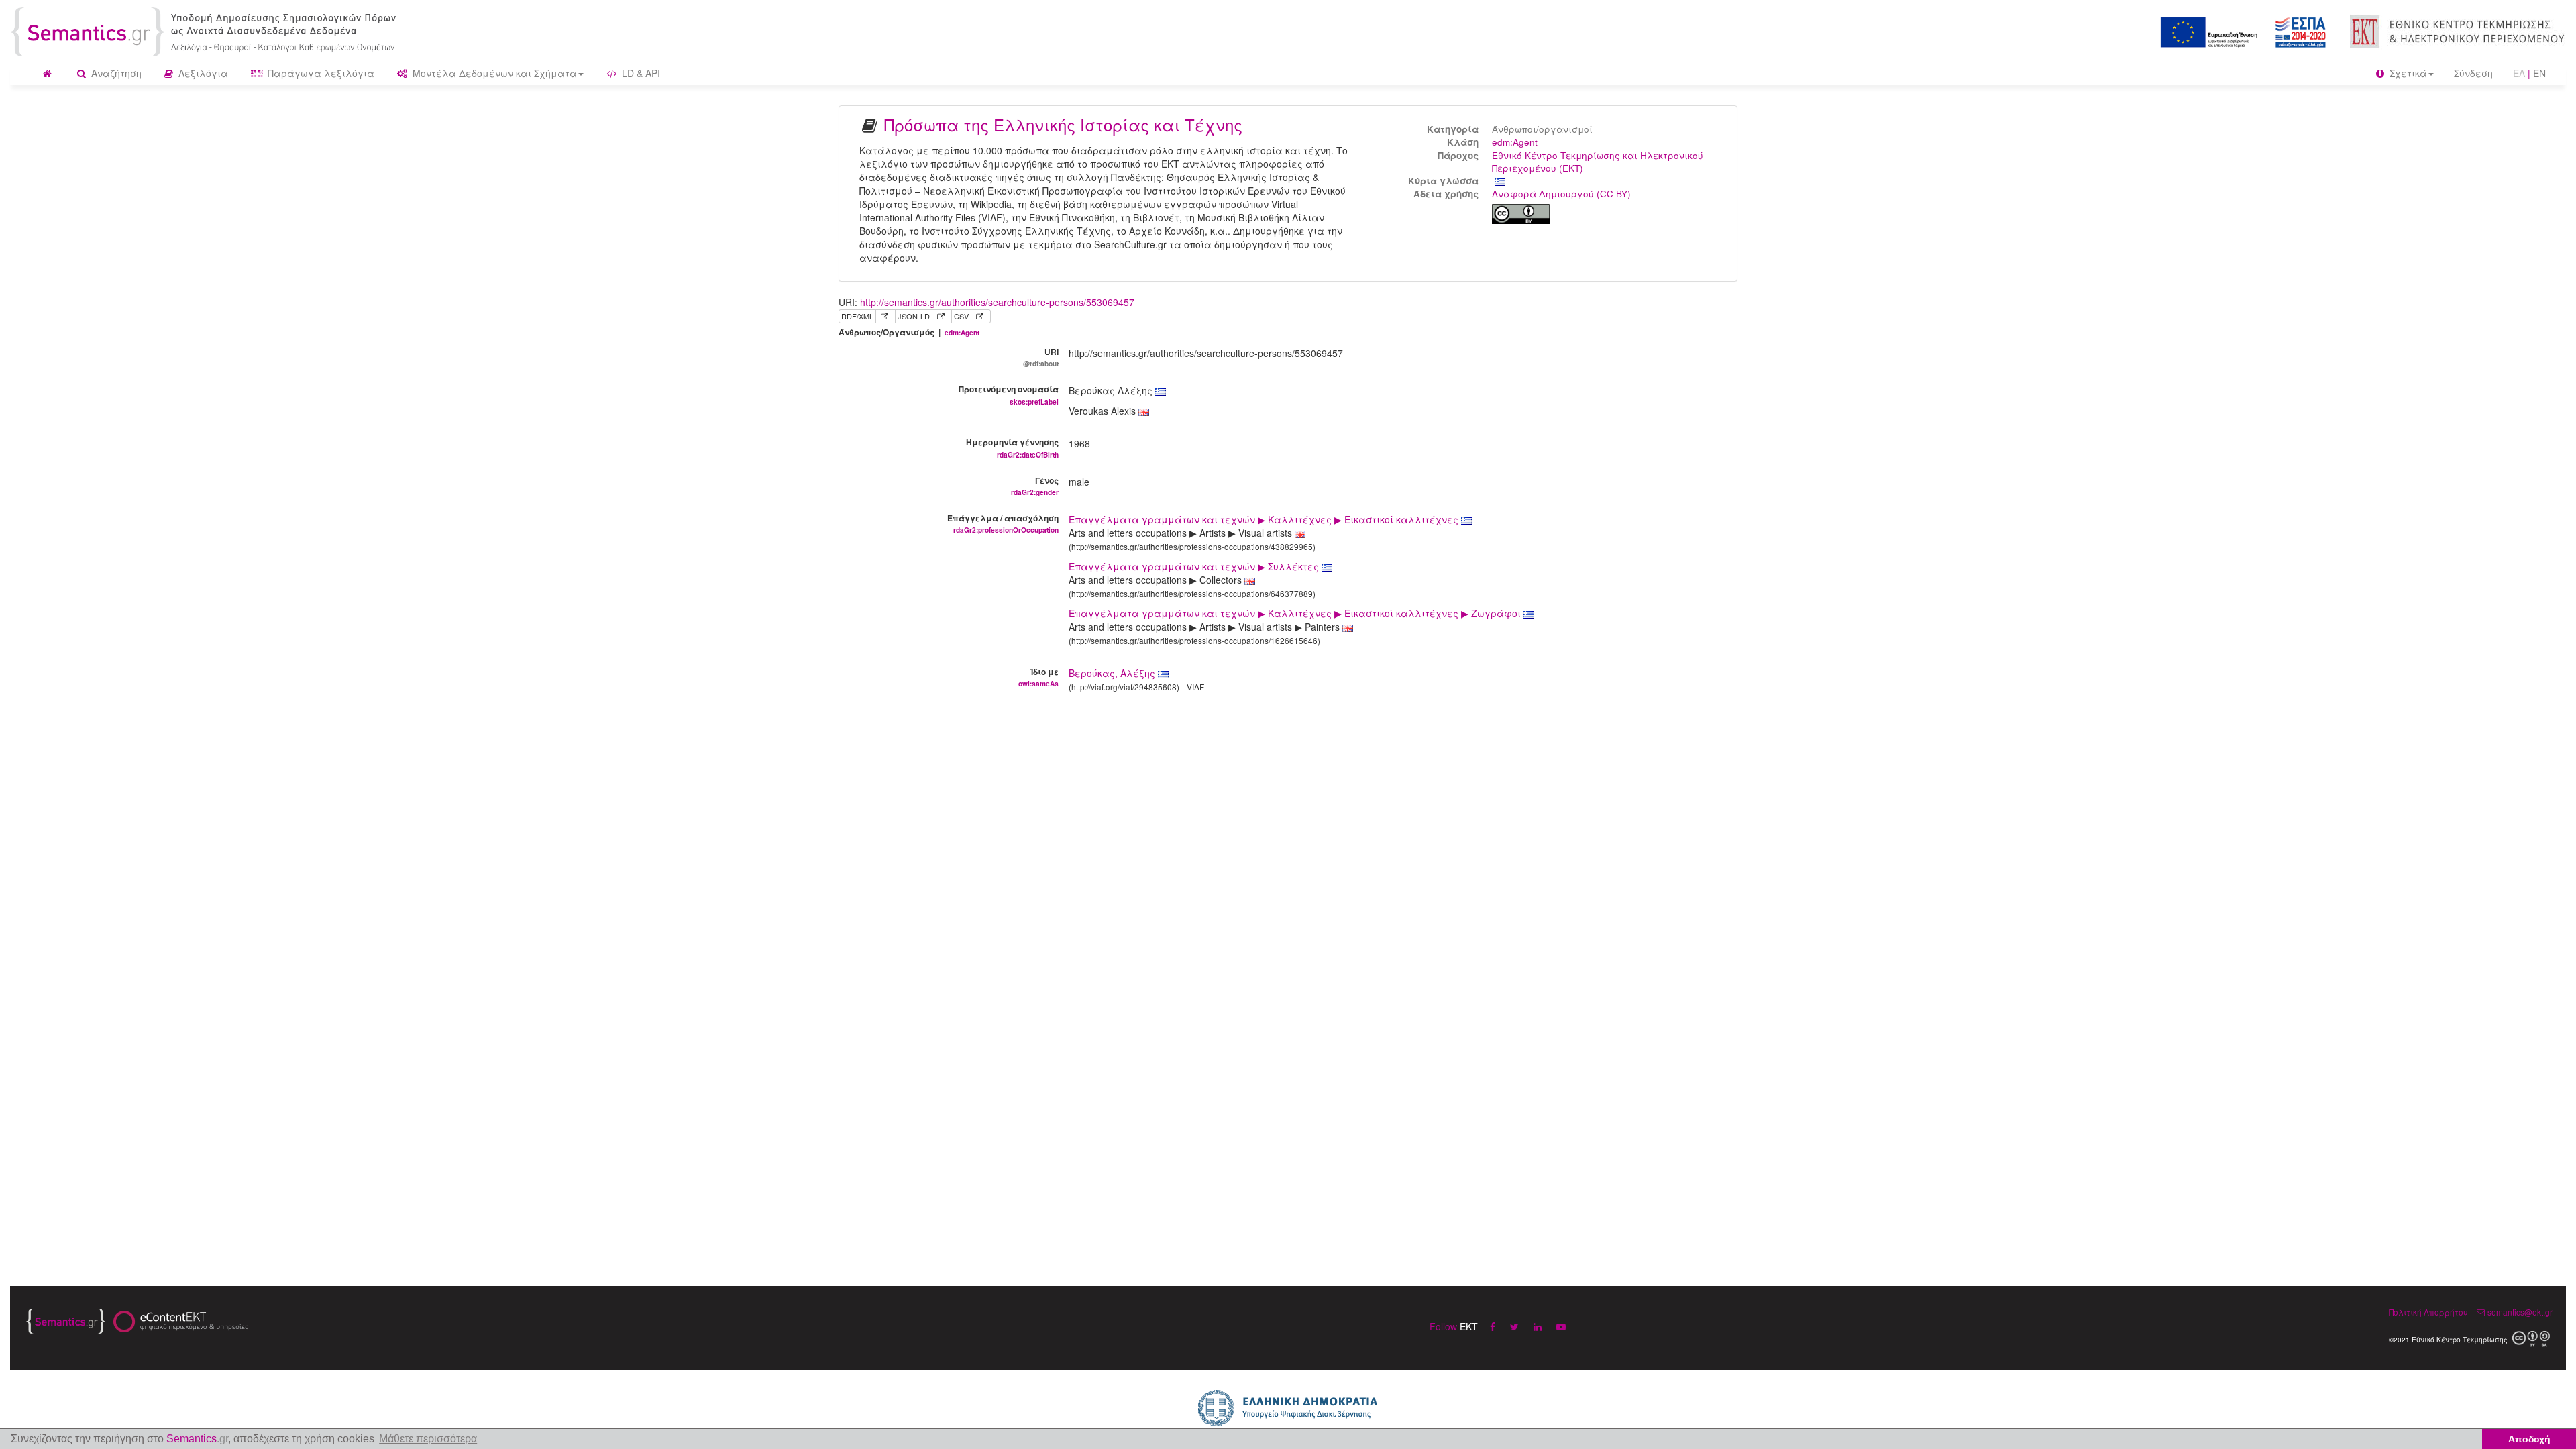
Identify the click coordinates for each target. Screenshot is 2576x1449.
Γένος (1035, 486)
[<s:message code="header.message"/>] (206, 30)
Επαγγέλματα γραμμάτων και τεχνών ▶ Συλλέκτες (1195, 566)
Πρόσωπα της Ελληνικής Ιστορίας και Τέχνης (1063, 124)
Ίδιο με (1038, 677)
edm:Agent (1515, 142)
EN (2539, 73)
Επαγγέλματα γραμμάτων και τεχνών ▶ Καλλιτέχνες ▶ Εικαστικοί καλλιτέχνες (1265, 519)
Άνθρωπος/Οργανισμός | (909, 332)
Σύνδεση (2473, 73)
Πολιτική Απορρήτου (2428, 1312)
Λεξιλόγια (202, 73)
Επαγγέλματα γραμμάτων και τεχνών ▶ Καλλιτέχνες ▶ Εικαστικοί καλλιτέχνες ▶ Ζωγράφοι (1296, 613)
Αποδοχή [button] (2529, 1439)
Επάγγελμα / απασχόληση (1003, 523)
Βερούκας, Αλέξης (1112, 673)
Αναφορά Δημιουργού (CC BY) (1561, 194)
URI (1041, 357)
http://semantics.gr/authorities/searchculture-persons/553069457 (997, 302)
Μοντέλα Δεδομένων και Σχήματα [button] (493, 73)
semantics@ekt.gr (2520, 1312)
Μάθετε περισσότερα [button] (428, 1439)
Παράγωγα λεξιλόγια (320, 73)
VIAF (1195, 687)
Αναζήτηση (115, 73)
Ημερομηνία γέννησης (1012, 447)
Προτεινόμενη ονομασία (1009, 394)
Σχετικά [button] (2407, 73)
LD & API (640, 73)
